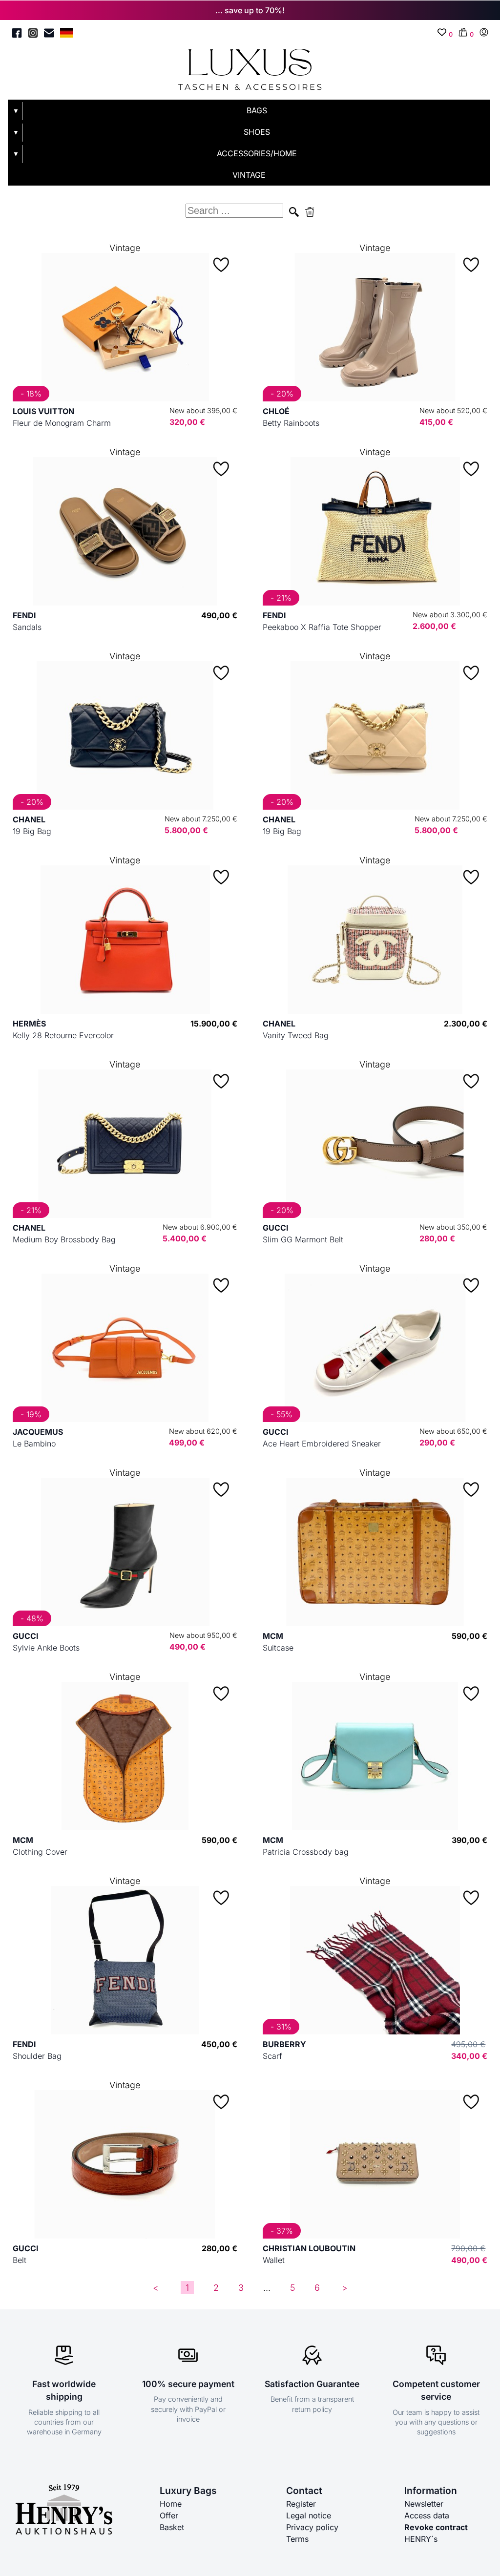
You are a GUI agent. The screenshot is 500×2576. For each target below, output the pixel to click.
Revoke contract (436, 2527)
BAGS (257, 110)
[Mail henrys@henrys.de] (49, 34)
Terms (297, 2539)
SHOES (257, 132)
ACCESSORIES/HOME (257, 153)
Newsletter (424, 2504)
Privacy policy (312, 2527)
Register (301, 2504)
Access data (427, 2515)
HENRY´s (421, 2539)
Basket (172, 2527)
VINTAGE (249, 175)
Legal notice (309, 2515)
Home (171, 2504)
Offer (169, 2515)
